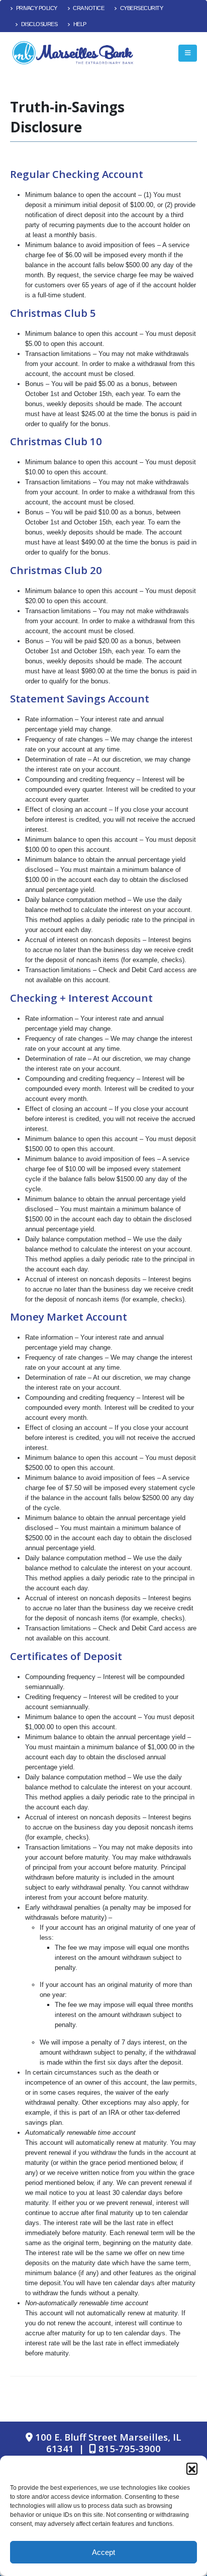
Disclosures (39, 24)
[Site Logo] (73, 53)
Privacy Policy (37, 8)
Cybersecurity (142, 8)
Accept (103, 2552)
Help (80, 24)
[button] (192, 2468)
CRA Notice (88, 8)
